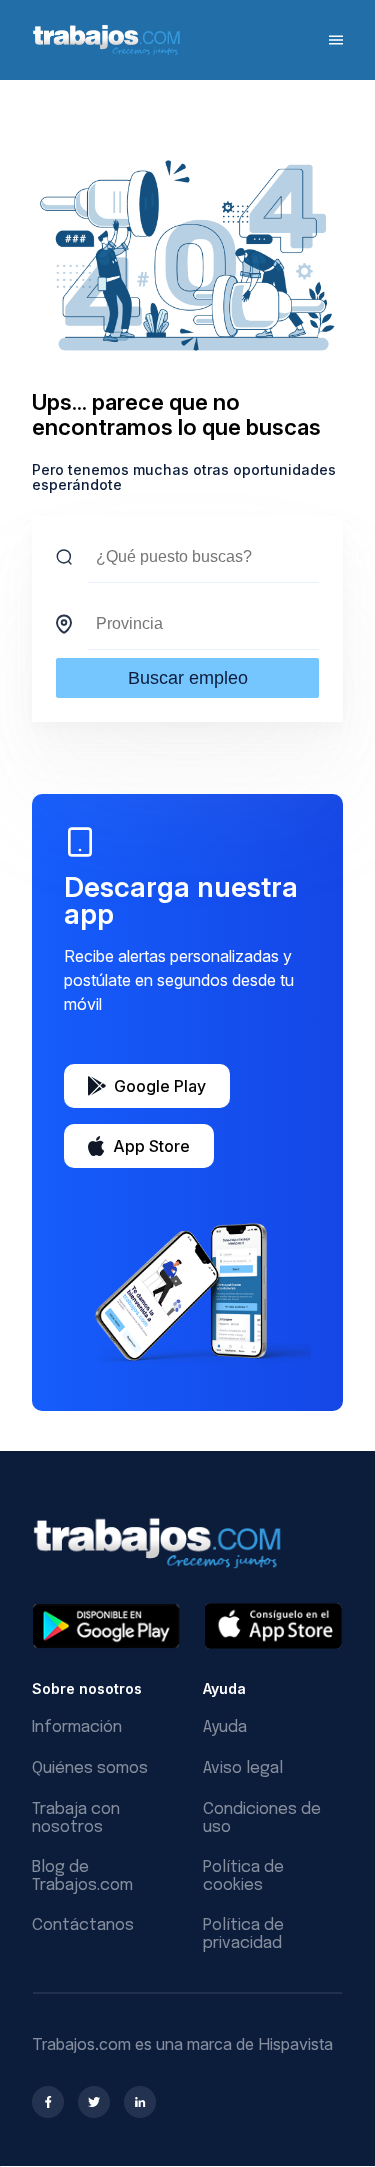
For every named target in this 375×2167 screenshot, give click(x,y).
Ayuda (225, 1727)
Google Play (160, 1086)
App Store (151, 1146)
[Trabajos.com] (107, 52)
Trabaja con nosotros (76, 1818)
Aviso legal (243, 1768)
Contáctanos (83, 1925)
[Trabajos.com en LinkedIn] (140, 2102)
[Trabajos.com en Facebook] (48, 2102)
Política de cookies (243, 1876)
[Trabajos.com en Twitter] (94, 2102)
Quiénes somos (90, 1768)
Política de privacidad (243, 1934)
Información (77, 1727)
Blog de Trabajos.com (82, 1876)
